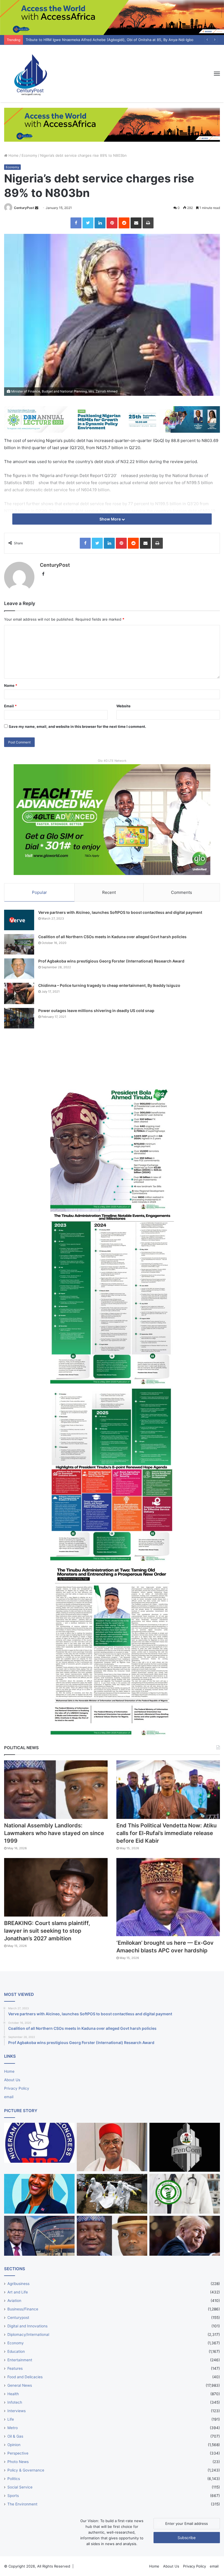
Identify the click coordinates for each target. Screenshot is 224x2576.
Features (15, 2368)
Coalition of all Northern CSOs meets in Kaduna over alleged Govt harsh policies (112, 937)
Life (11, 2419)
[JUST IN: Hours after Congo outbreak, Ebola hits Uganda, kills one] (112, 2194)
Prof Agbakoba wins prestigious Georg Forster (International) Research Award (111, 961)
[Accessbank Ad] (112, 124)
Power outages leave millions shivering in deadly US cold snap (96, 1011)
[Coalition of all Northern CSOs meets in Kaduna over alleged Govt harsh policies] (19, 944)
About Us (12, 2080)
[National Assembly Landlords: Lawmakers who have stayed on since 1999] (56, 1790)
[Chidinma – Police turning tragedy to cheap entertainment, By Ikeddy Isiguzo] (19, 993)
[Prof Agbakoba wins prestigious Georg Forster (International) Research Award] (19, 969)
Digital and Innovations (27, 2326)
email (9, 2097)
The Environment (22, 2504)
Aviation (14, 2301)
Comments (182, 892)
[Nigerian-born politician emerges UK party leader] (39, 2194)
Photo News (18, 2462)
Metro (13, 2428)
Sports (13, 2496)
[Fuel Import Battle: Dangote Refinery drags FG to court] (39, 2236)
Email (10, 706)
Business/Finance (23, 2309)
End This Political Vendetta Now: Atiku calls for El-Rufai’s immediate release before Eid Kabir (166, 1833)
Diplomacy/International (28, 2334)
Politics (14, 2479)
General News (20, 2385)
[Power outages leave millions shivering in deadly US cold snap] (19, 1018)
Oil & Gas (15, 2436)
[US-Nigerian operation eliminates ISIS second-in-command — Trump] (185, 2236)
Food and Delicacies (25, 2377)
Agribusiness (18, 2284)
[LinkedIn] (100, 223)
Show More (110, 519)
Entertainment (20, 2360)
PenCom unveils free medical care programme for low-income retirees (86, 40)
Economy (29, 155)
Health (13, 2394)
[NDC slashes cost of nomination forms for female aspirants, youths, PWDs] (39, 2143)
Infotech (15, 2402)
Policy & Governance (26, 2470)
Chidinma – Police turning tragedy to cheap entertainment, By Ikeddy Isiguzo (109, 985)
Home (13, 155)
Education (16, 2351)
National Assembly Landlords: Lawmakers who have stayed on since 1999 (54, 1833)
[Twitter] (88, 223)
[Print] (148, 223)
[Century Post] (30, 74)
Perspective (18, 2453)
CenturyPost (24, 208)
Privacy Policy (17, 2088)
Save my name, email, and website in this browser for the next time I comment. (77, 726)
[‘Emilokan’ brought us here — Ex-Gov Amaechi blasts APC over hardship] (168, 1897)
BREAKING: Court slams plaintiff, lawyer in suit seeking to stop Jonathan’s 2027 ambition (47, 1931)
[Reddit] (124, 223)
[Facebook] (76, 223)
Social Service (20, 2487)
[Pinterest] (112, 223)
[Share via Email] (136, 223)
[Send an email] (37, 208)
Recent (109, 892)
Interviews (17, 2411)
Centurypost (18, 2318)
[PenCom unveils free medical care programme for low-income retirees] (185, 2147)
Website (123, 706)
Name (11, 685)
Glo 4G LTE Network (112, 761)
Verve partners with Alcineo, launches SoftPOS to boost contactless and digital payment (120, 912)
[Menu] (217, 74)
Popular (39, 892)
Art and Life (18, 2292)
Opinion (14, 2445)
